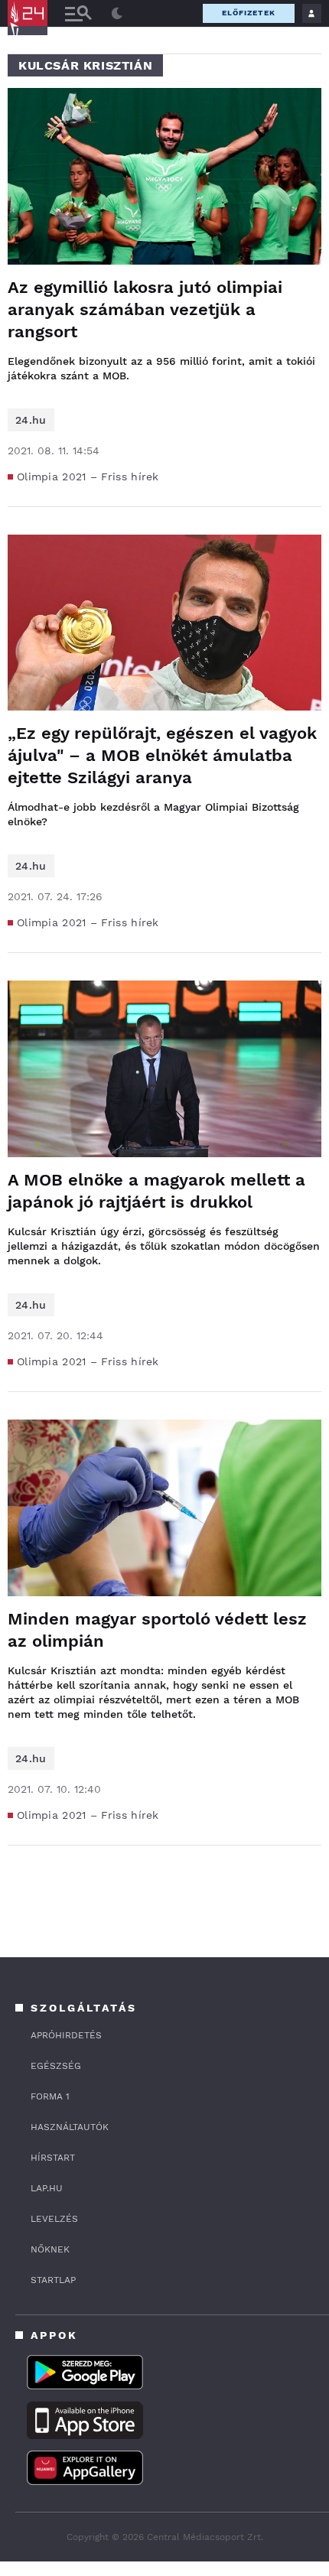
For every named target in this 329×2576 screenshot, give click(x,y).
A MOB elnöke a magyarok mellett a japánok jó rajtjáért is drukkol (156, 1191)
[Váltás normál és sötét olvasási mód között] (117, 14)
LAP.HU (47, 2188)
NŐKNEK (50, 2249)
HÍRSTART (53, 2158)
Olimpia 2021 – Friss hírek (88, 476)
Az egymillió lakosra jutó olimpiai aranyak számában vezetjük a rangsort (145, 309)
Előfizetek (249, 13)
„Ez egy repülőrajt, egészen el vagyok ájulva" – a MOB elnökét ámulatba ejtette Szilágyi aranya (162, 755)
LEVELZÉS (54, 2219)
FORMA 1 (50, 2096)
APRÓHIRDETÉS (66, 2035)
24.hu (31, 420)
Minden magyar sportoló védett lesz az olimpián (157, 1630)
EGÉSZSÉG (56, 2066)
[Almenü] (78, 13)
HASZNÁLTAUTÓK (70, 2127)
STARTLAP (53, 2280)
